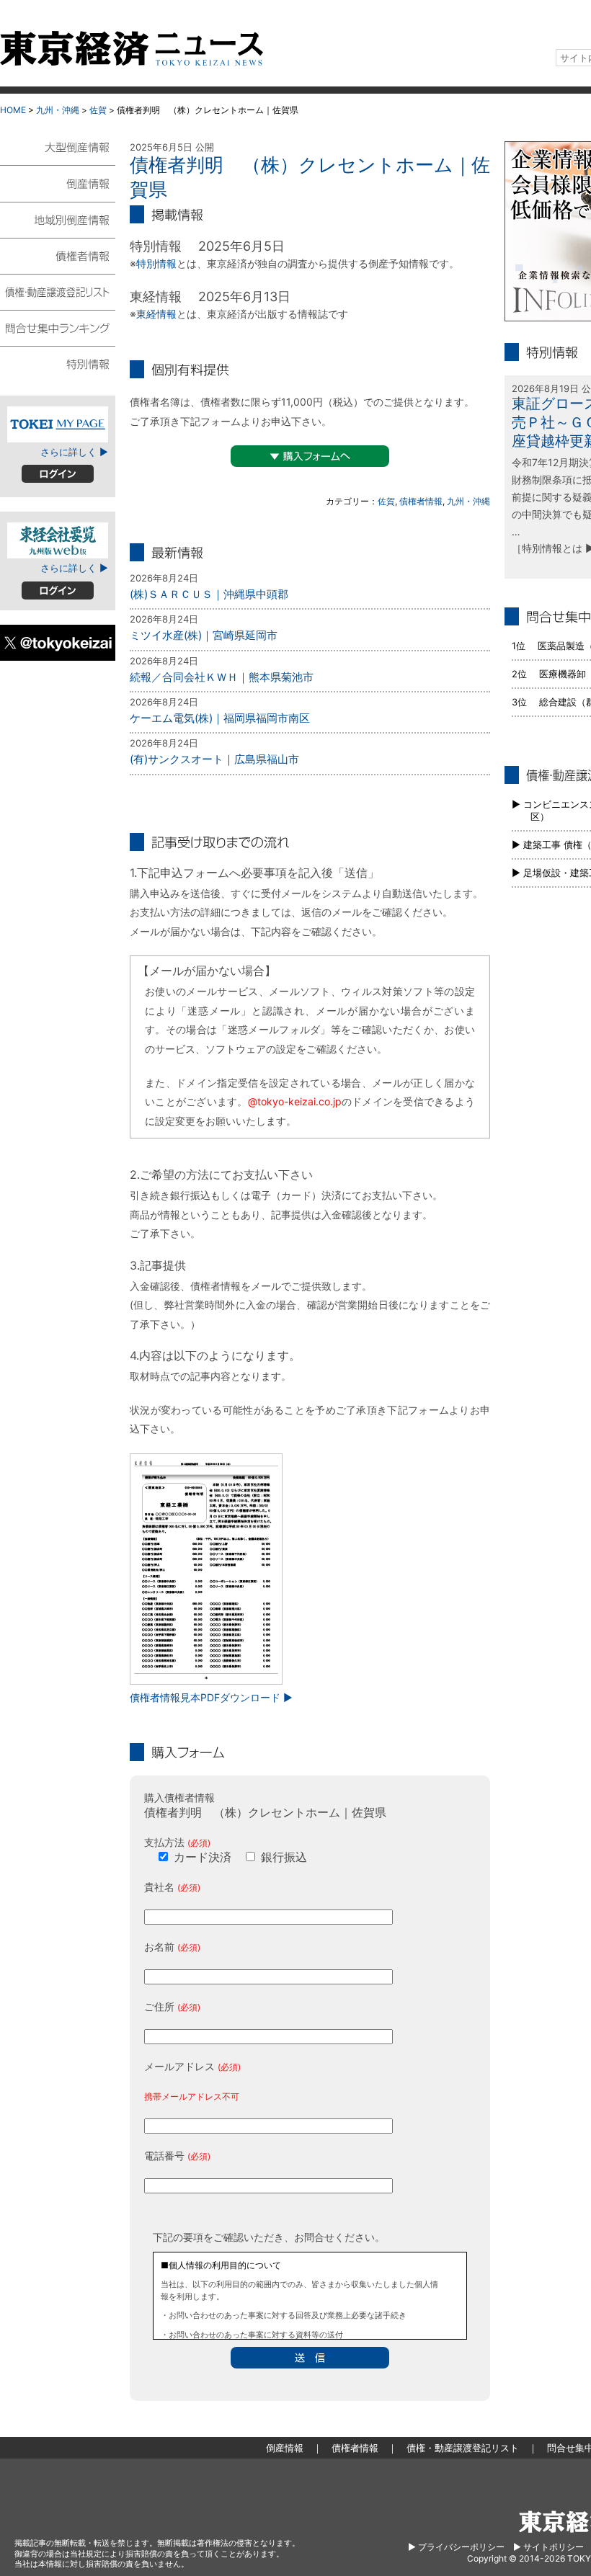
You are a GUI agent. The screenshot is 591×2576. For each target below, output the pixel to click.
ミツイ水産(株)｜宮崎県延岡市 (204, 635)
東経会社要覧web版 (58, 540)
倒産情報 (58, 183)
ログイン (58, 474)
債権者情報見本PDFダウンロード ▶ (211, 1697)
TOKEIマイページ (58, 424)
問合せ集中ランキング (58, 327)
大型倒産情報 (58, 153)
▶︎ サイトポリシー (548, 2547)
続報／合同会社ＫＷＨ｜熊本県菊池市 (222, 677)
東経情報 (156, 314)
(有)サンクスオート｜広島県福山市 (214, 759)
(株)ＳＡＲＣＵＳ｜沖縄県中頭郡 (209, 594)
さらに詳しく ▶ (74, 452)
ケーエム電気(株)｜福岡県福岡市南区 (220, 718)
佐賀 (98, 110)
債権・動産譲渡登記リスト (58, 291)
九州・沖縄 (58, 110)
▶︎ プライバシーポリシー (456, 2547)
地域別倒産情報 (58, 219)
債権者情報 (421, 501)
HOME (13, 110)
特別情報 (156, 263)
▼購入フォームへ (310, 456)
